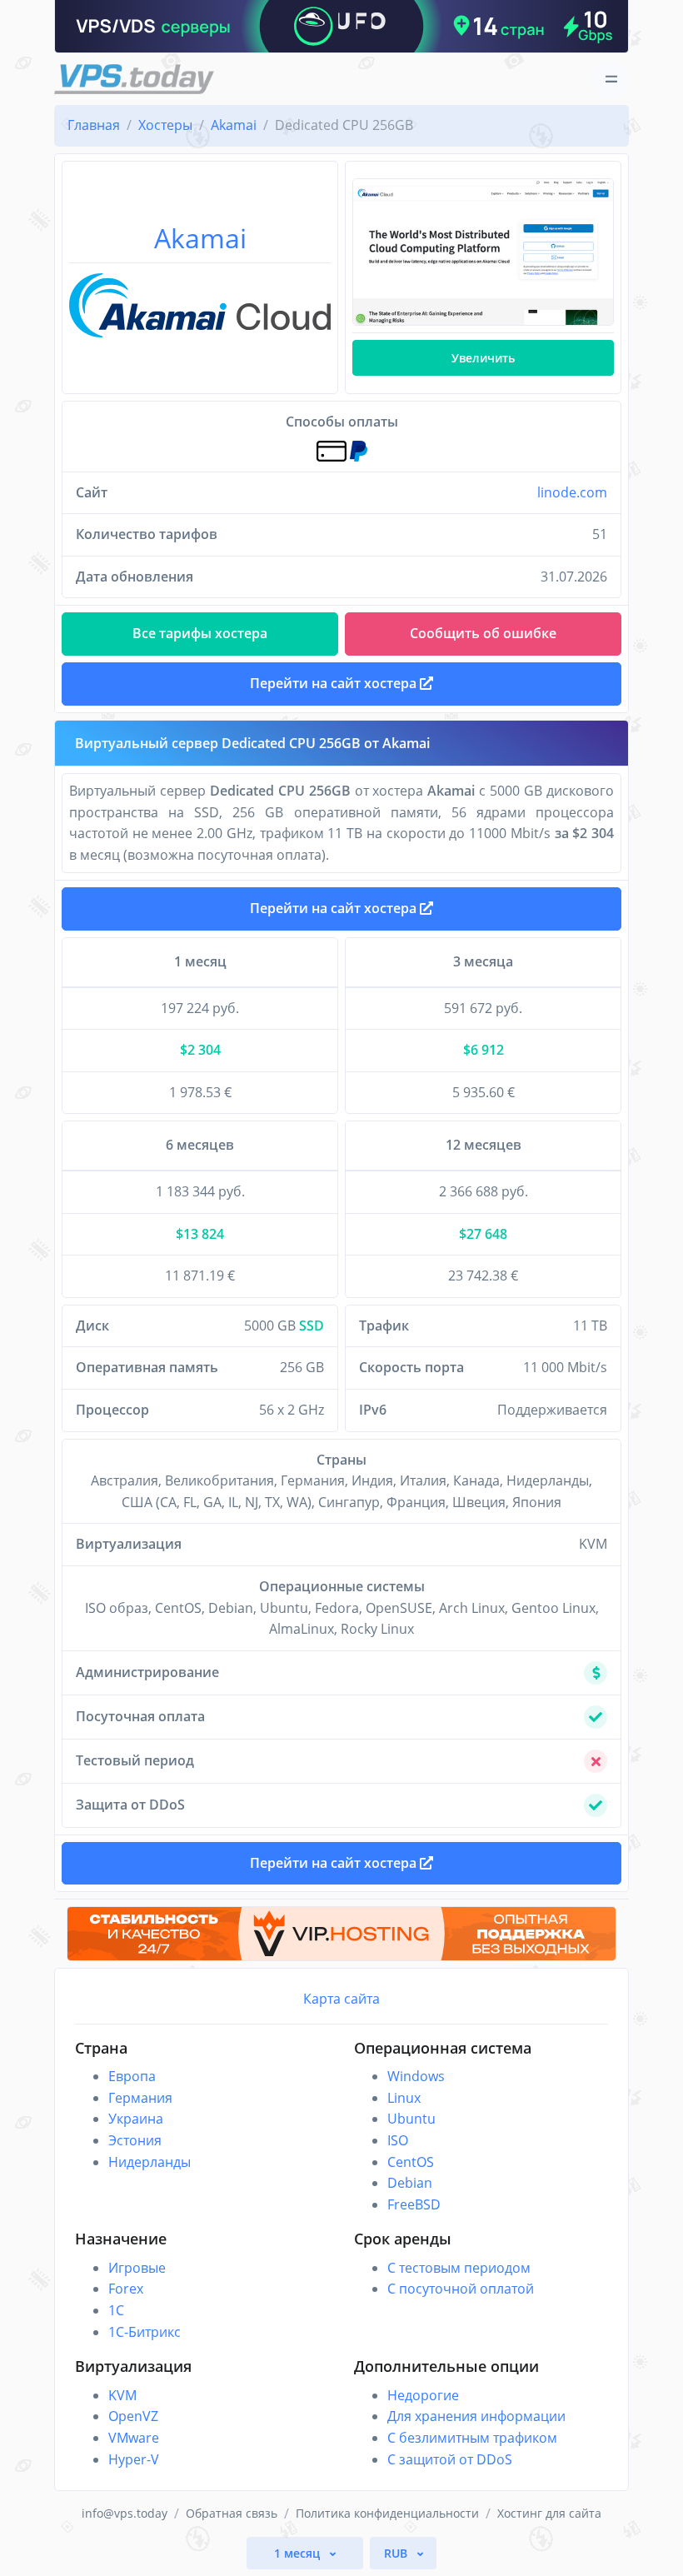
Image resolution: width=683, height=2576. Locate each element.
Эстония (135, 2140)
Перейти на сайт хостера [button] (335, 683)
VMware (134, 2438)
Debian (410, 2183)
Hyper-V (134, 2459)
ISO (398, 2140)
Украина (136, 2119)
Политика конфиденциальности (387, 2513)
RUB (397, 2553)
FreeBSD (414, 2204)
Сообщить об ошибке (483, 633)
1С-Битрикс (145, 2332)
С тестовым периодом (459, 2268)
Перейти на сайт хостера (335, 908)
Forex (126, 2289)
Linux (404, 2098)
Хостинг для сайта (549, 2513)
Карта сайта (341, 1999)
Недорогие (423, 2395)
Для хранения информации (476, 2416)
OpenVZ (133, 2416)
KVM (122, 2395)
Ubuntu (411, 2119)
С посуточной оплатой (461, 2289)
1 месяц (299, 2553)
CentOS (411, 2162)
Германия (140, 2098)
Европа (132, 2076)
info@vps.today (125, 2513)
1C (116, 2310)
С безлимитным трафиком (472, 2438)
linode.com (572, 492)
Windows (416, 2076)
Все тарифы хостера (200, 633)
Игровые (137, 2268)
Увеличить (483, 358)
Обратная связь (232, 2513)
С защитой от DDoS (450, 2459)
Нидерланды (150, 2162)
